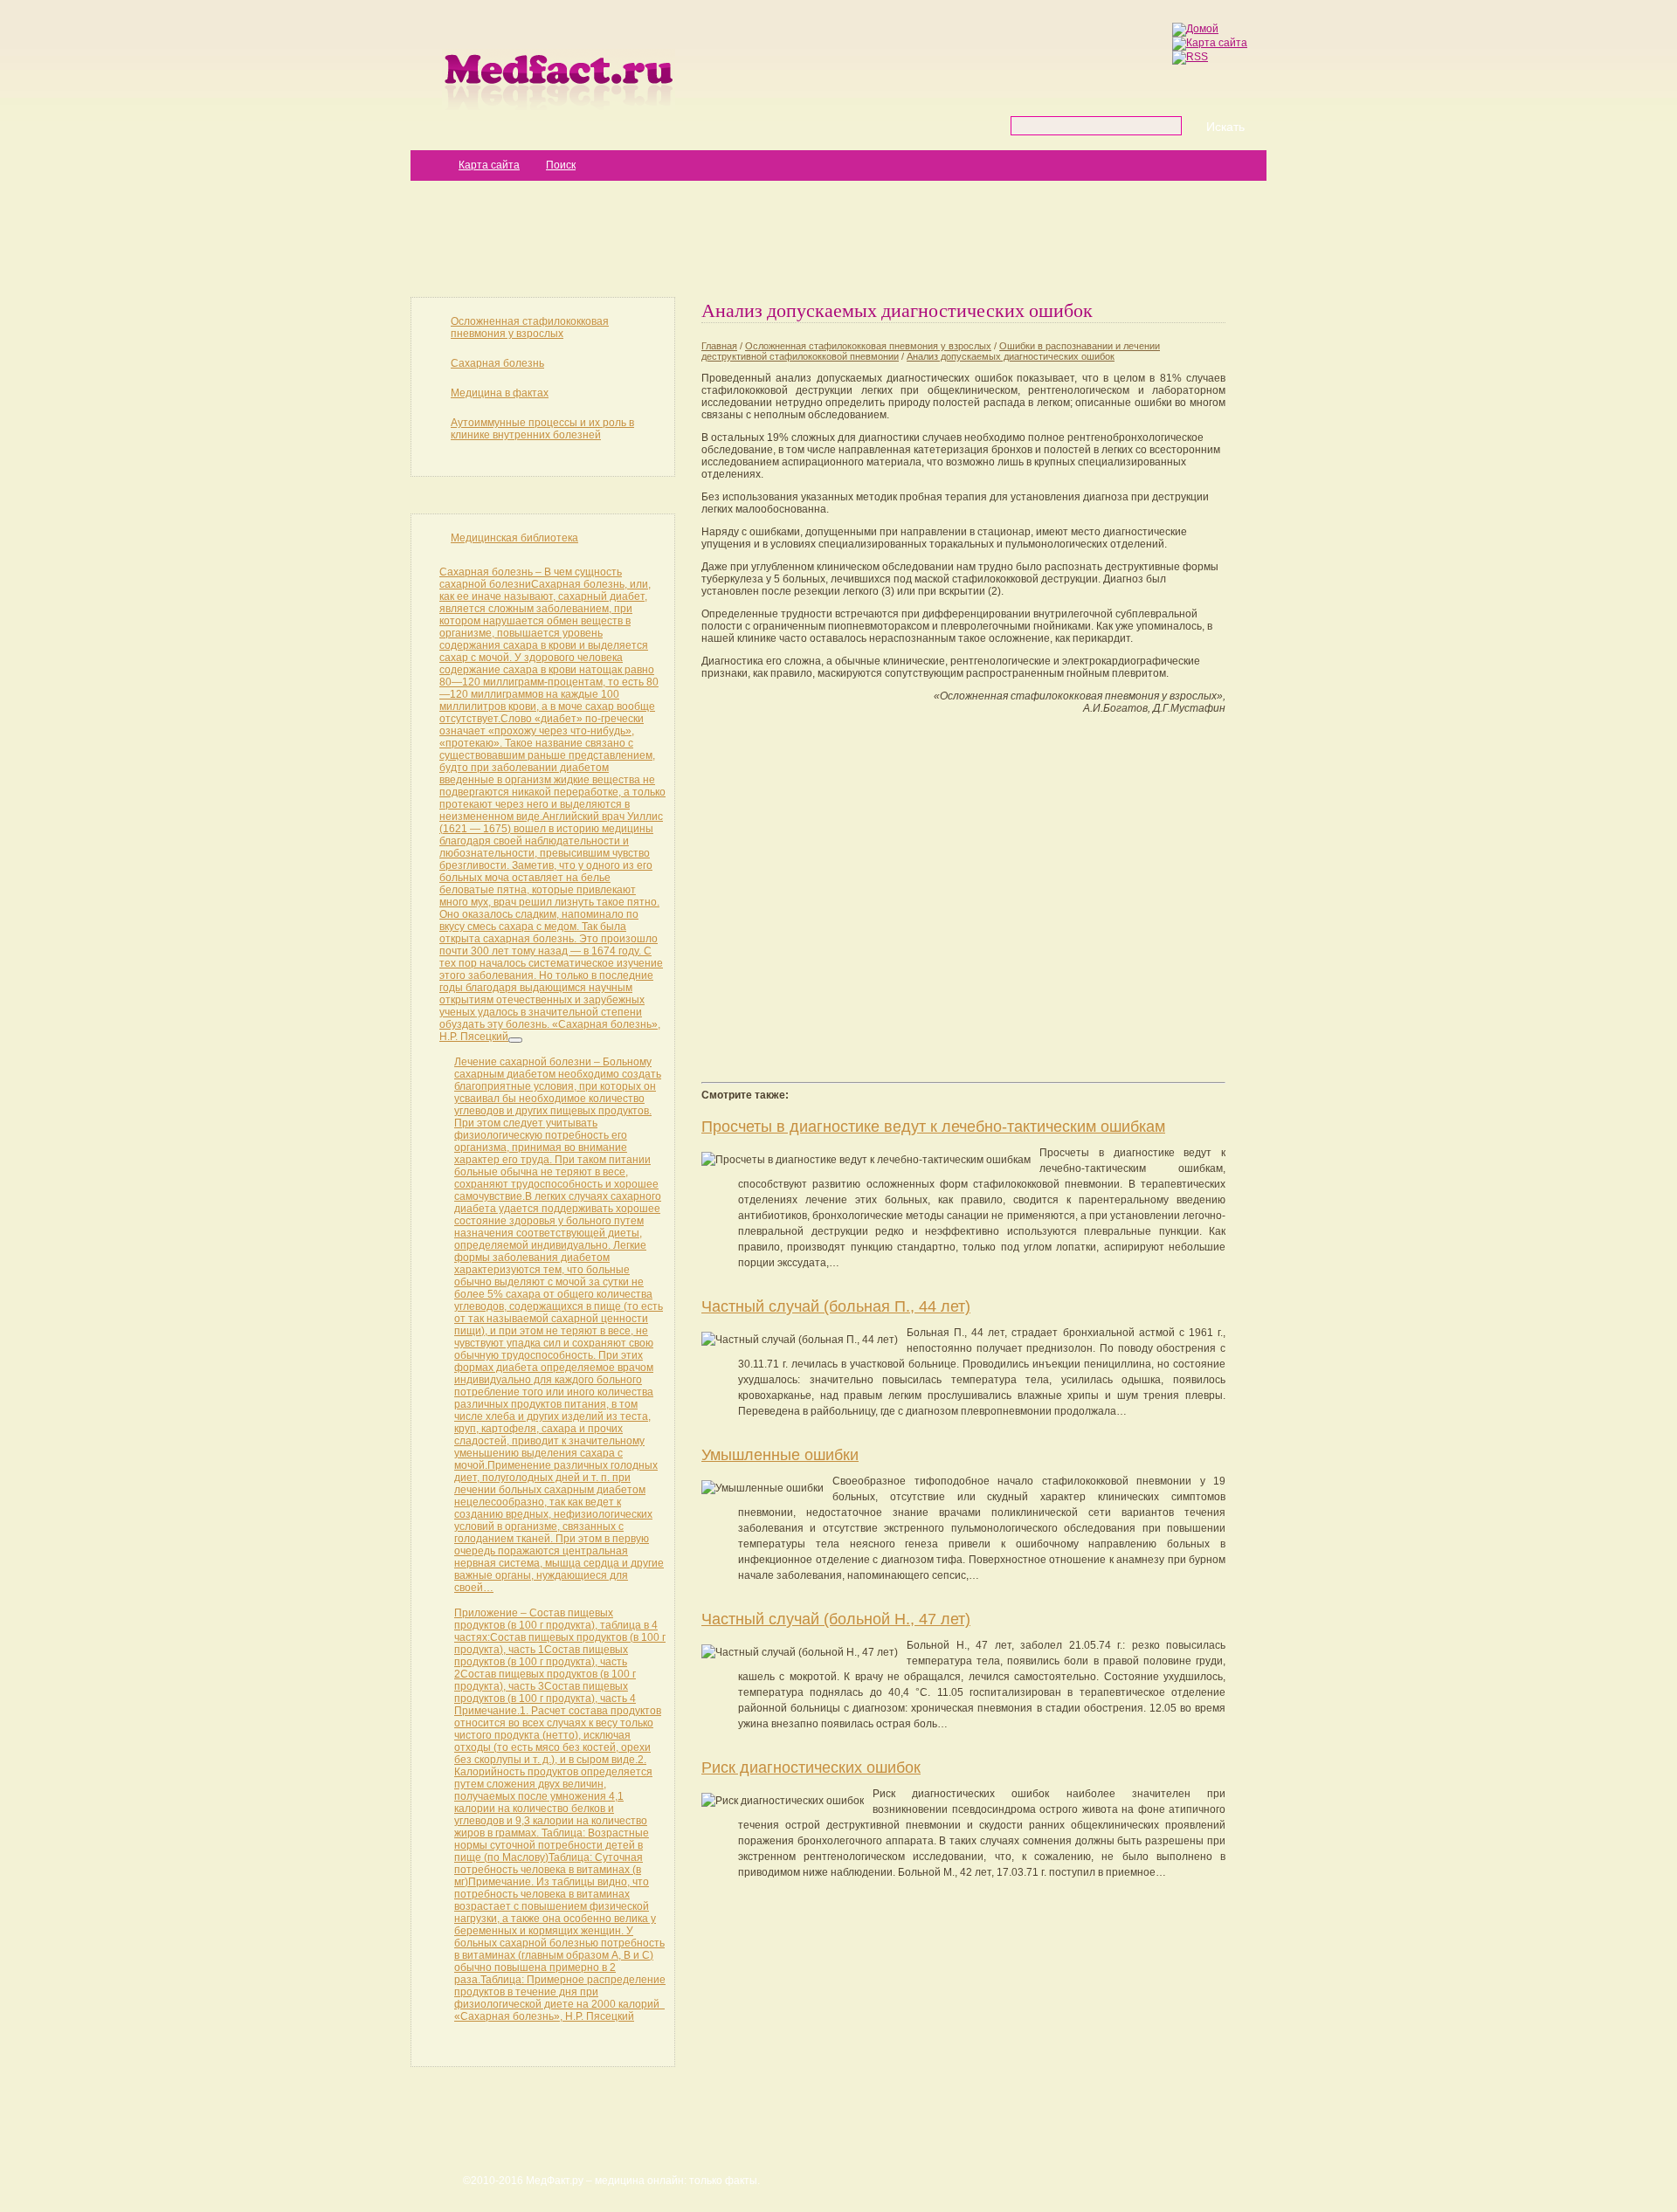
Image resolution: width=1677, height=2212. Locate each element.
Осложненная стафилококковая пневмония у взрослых (530, 327)
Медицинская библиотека (514, 538)
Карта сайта (489, 165)
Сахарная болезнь (497, 363)
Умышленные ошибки (780, 1455)
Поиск (561, 165)
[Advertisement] (838, 238)
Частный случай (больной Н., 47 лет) (836, 1619)
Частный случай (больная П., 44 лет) (836, 1306)
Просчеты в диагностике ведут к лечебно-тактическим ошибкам (933, 1127)
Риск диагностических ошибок (811, 1768)
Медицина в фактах (500, 393)
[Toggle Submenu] (515, 1040)
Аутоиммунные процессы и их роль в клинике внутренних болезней (542, 429)
